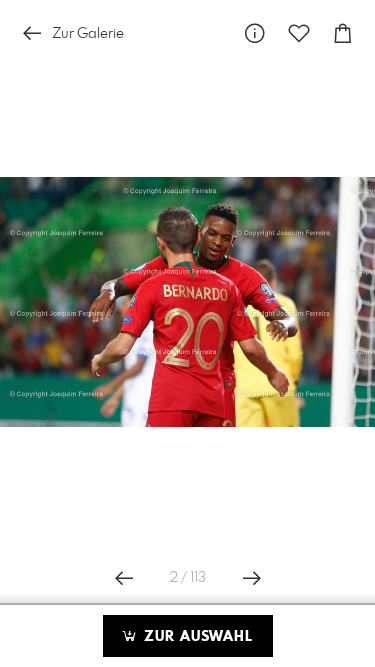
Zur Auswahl (196, 637)
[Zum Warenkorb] (343, 33)
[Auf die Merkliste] (299, 33)
